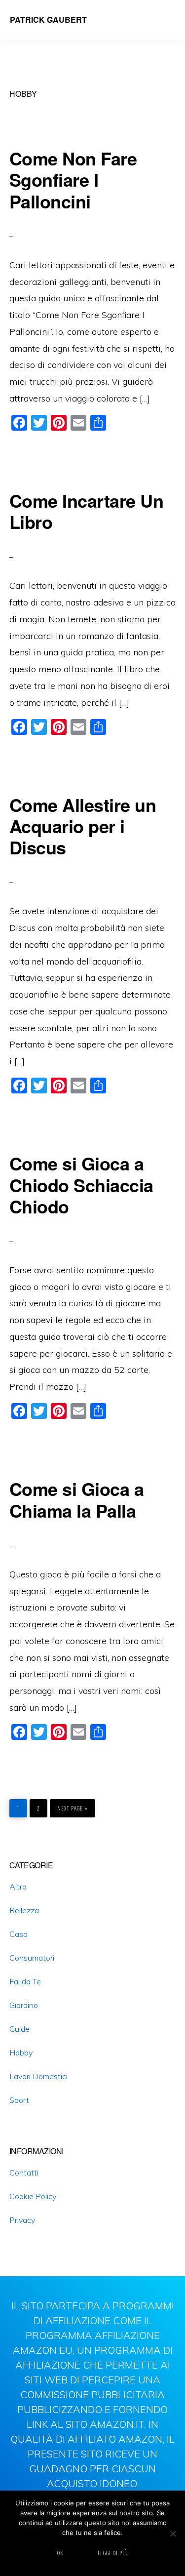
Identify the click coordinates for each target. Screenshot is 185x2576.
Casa (18, 1934)
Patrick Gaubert (48, 20)
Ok (60, 2553)
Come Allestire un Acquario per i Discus (83, 826)
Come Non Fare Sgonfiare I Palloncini (73, 179)
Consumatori (32, 1958)
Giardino (24, 2005)
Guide (19, 2029)
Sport (19, 2100)
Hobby (21, 2053)
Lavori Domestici (38, 2076)
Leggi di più (113, 2553)
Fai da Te (25, 1981)
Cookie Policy (33, 2196)
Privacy (22, 2220)
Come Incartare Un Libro (87, 511)
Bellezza (24, 1910)
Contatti (24, 2173)
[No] (173, 2534)
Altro (18, 1887)
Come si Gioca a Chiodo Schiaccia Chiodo (81, 1184)
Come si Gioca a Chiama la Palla (77, 1499)
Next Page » (72, 1806)
